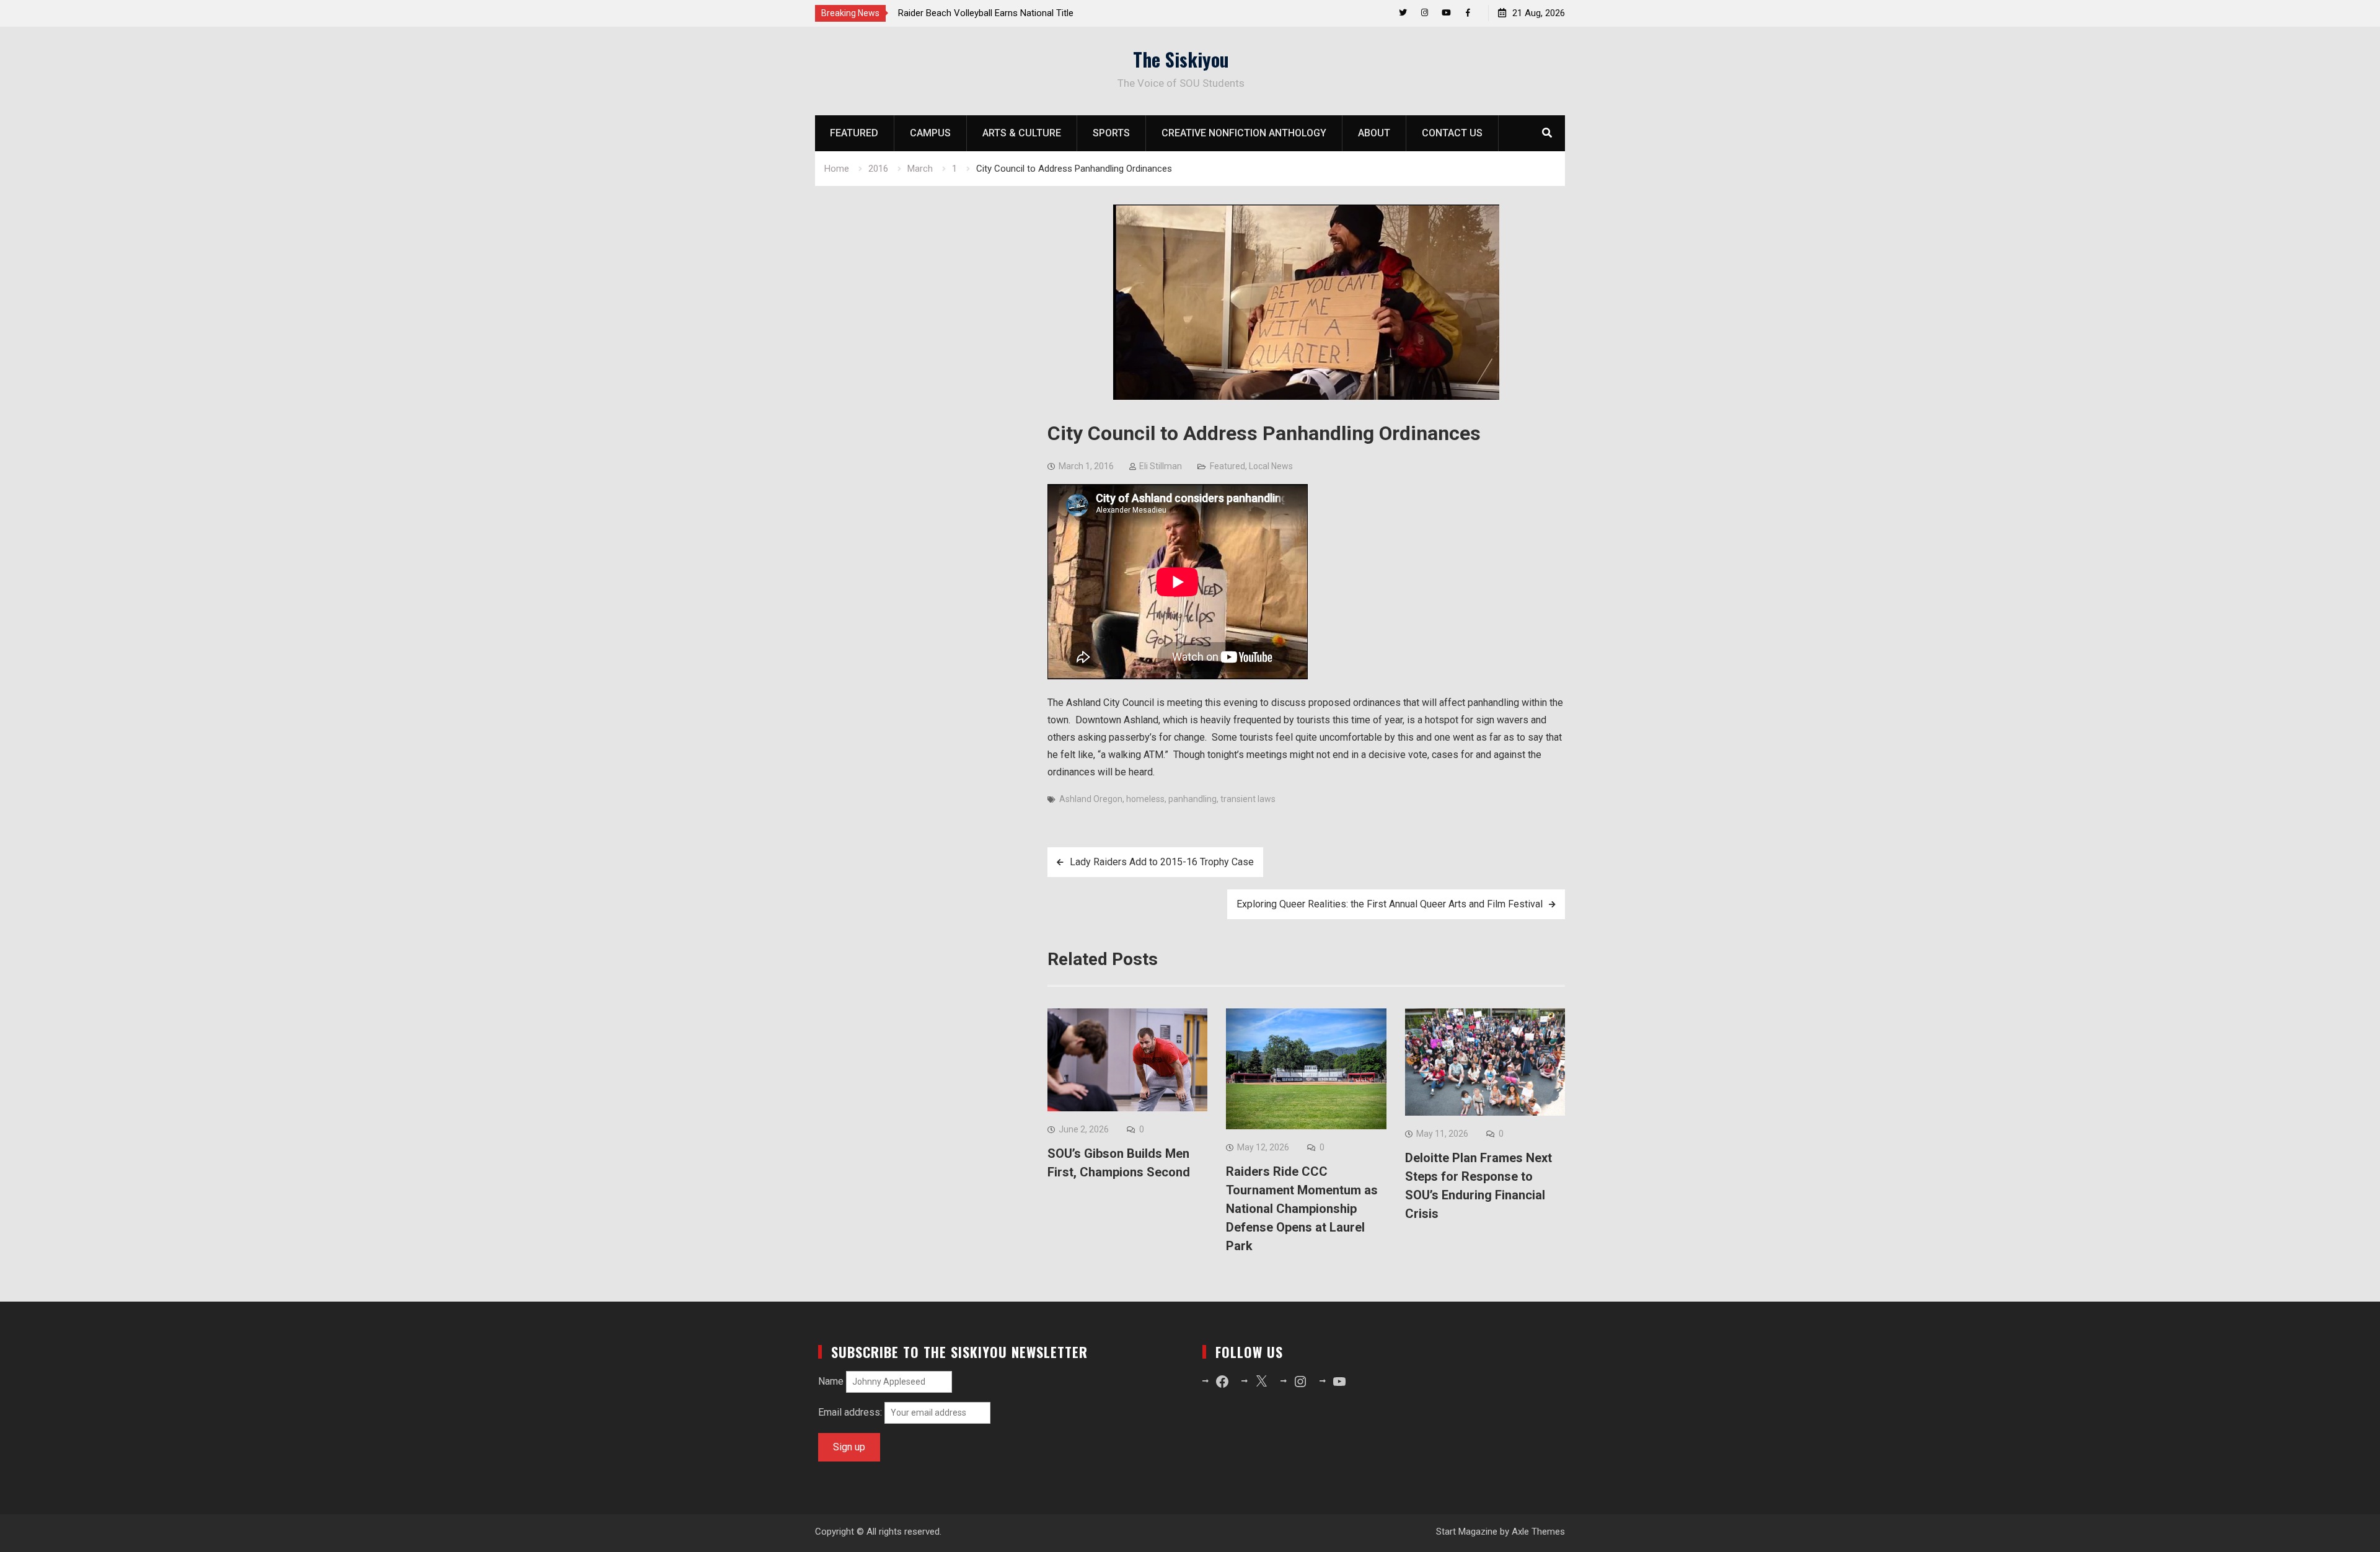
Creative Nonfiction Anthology (1244, 133)
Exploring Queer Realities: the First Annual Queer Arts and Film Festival (1390, 904)
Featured (854, 133)
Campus (930, 133)
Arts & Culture (1022, 133)
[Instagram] (1425, 13)
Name (831, 1381)
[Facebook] (1468, 13)
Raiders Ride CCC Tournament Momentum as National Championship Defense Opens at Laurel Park (1302, 1209)
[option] (1010, 13)
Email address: (851, 1412)
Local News (1271, 466)
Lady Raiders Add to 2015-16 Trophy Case (1162, 862)
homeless (1145, 799)
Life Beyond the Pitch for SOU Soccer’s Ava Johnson (1006, 13)
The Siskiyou (1181, 59)
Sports (1111, 133)
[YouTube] (1446, 13)
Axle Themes (1538, 1532)
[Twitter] (1403, 13)
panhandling (1192, 799)
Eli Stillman (1161, 466)
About (1374, 133)
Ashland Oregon (1091, 799)
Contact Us (1452, 133)
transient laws (1248, 799)
